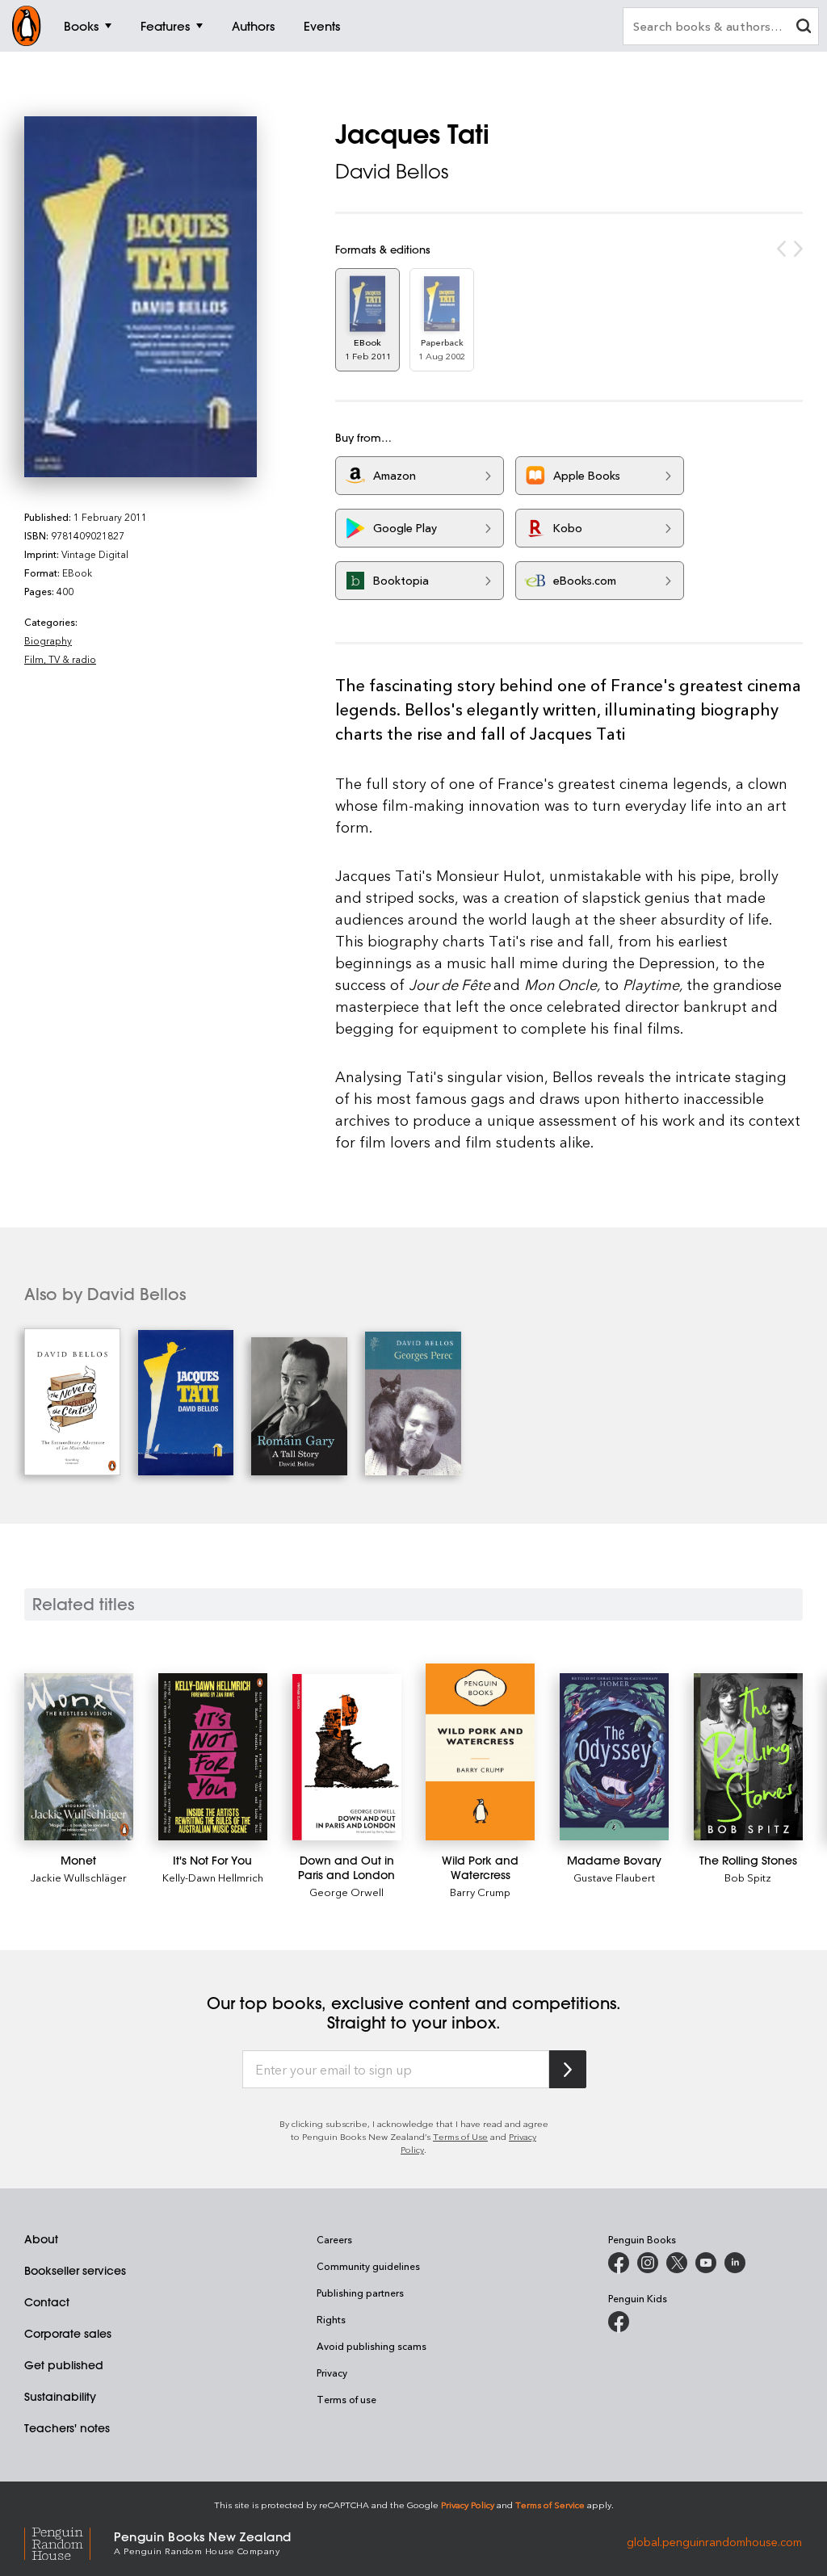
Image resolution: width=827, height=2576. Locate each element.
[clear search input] (804, 28)
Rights (331, 2319)
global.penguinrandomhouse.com (714, 2542)
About (41, 2239)
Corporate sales (68, 2334)
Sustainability (60, 2397)
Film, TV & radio (60, 659)
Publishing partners (360, 2293)
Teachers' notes (67, 2428)
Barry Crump (480, 1892)
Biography (48, 640)
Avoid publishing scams (372, 2346)
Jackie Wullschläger (79, 1877)
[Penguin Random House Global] (69, 2542)
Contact (47, 2302)
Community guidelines (368, 2266)
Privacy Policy (468, 2505)
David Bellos (392, 171)
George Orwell (346, 1892)
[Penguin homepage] (27, 26)
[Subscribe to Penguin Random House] (568, 2069)
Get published (64, 2365)
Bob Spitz (748, 1877)
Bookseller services (75, 2271)
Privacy (332, 2373)
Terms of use (346, 2399)
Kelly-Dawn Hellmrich (213, 1877)
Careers (334, 2239)
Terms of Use (460, 2136)
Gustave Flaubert (614, 1877)
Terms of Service (550, 2505)
